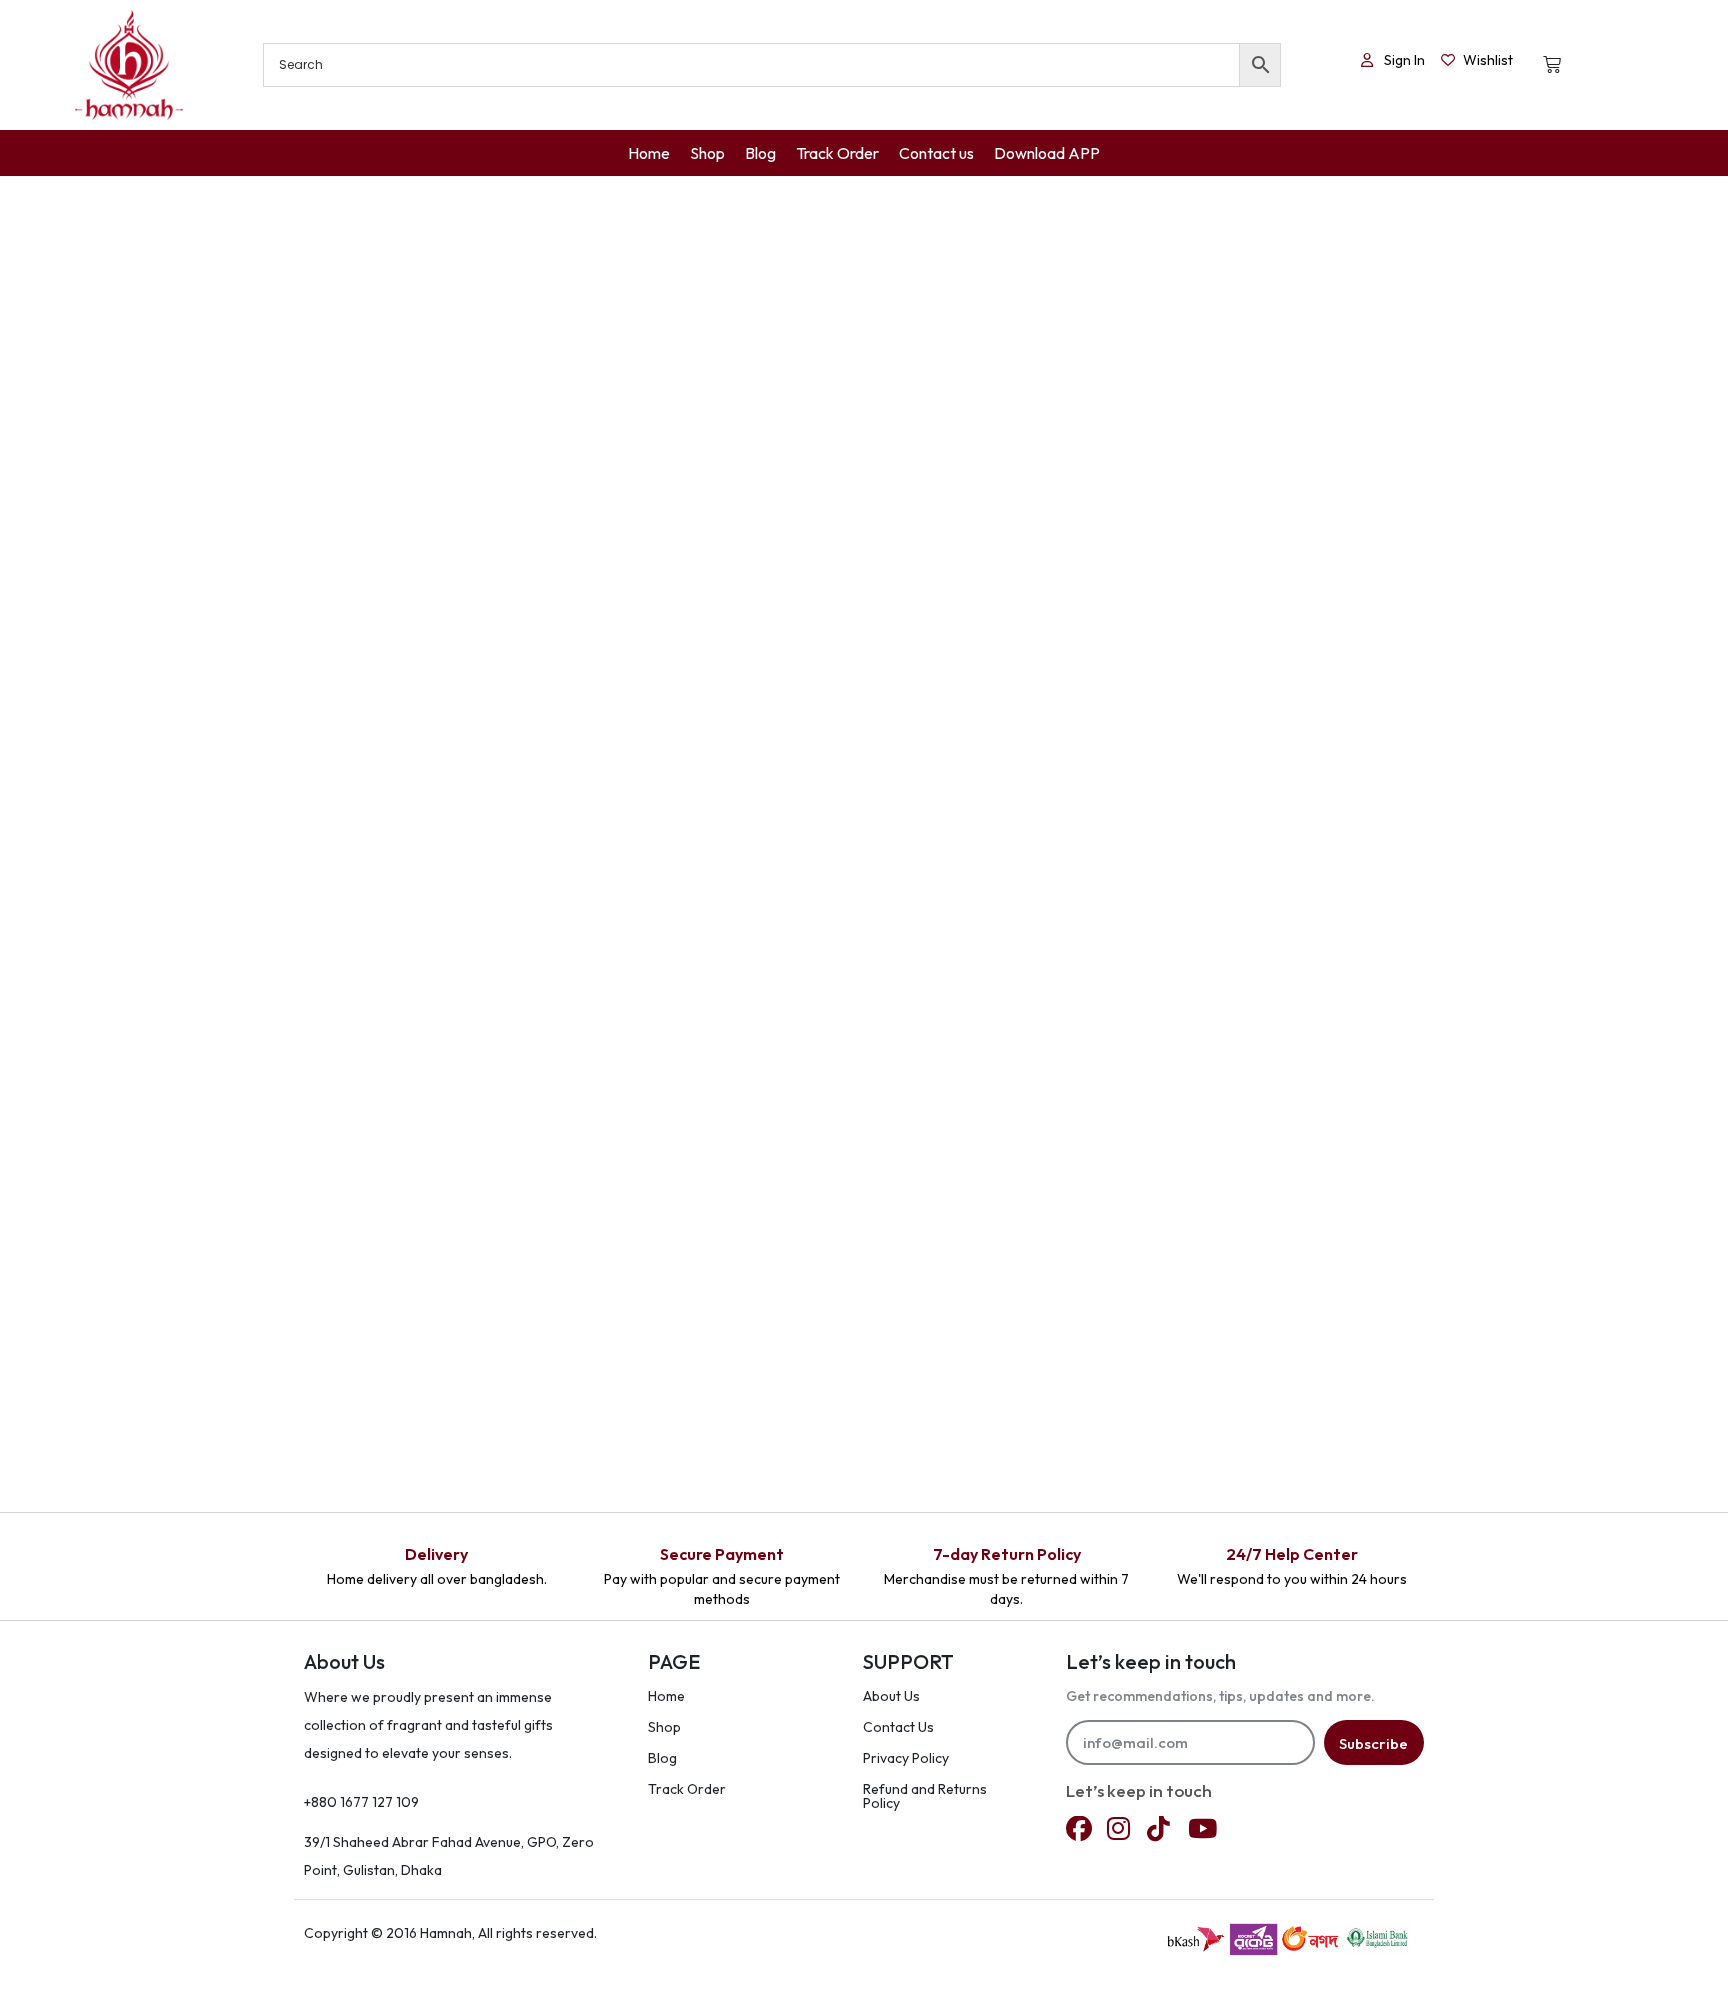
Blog (662, 1758)
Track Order (687, 1789)
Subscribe (1373, 1743)
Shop (664, 1727)
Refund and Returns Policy (925, 1796)
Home (666, 1696)
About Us (891, 1696)
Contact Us (898, 1727)
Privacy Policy (906, 1758)
